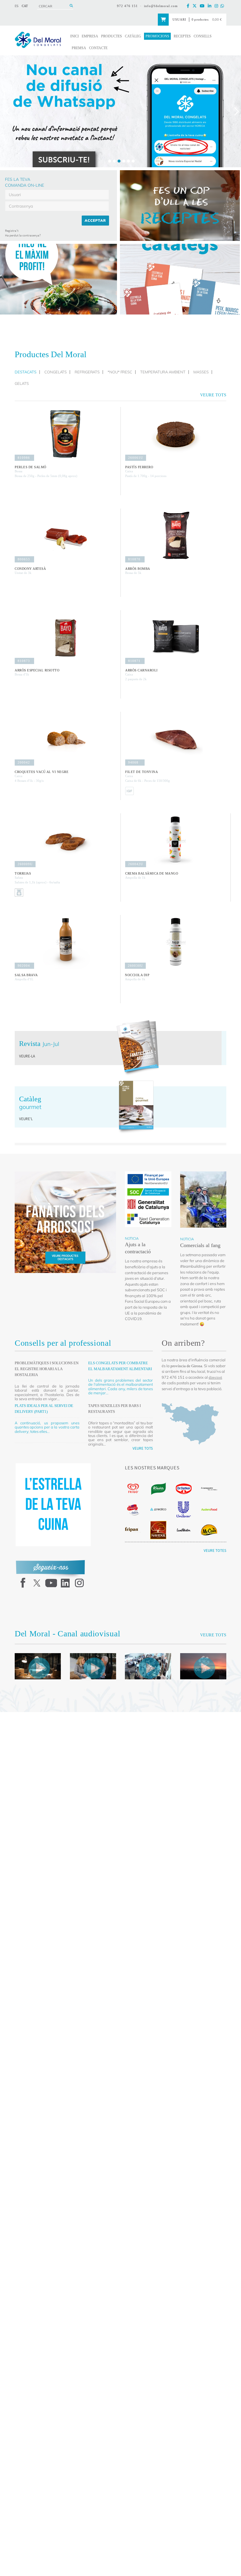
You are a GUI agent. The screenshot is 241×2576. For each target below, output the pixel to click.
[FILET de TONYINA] (176, 739)
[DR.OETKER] (184, 1491)
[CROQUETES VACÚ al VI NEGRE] (65, 739)
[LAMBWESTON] (184, 1532)
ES (17, 6)
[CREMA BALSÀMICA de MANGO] (176, 840)
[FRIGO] (133, 1491)
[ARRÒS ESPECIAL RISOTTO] (65, 637)
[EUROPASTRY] (209, 1491)
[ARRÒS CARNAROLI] (176, 637)
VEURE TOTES (215, 1553)
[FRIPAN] (133, 1532)
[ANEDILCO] (158, 1512)
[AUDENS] (209, 1512)
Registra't (12, 231)
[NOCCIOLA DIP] (176, 942)
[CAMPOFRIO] (133, 1512)
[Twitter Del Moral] (196, 6)
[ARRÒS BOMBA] (176, 535)
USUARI (176, 19)
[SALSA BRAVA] (65, 942)
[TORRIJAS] (65, 840)
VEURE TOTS (143, 1448)
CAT (25, 6)
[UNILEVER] (184, 1512)
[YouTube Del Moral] (203, 6)
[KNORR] (158, 1491)
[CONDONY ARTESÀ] (65, 535)
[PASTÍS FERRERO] (176, 434)
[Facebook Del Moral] (189, 6)
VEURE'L (26, 1119)
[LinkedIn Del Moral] (211, 6)
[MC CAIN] (209, 1532)
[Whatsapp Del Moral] (223, 6)
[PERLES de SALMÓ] (65, 434)
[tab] (27, 372)
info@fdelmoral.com (160, 6)
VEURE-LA (27, 1056)
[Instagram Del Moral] (217, 6)
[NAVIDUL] (158, 1532)
